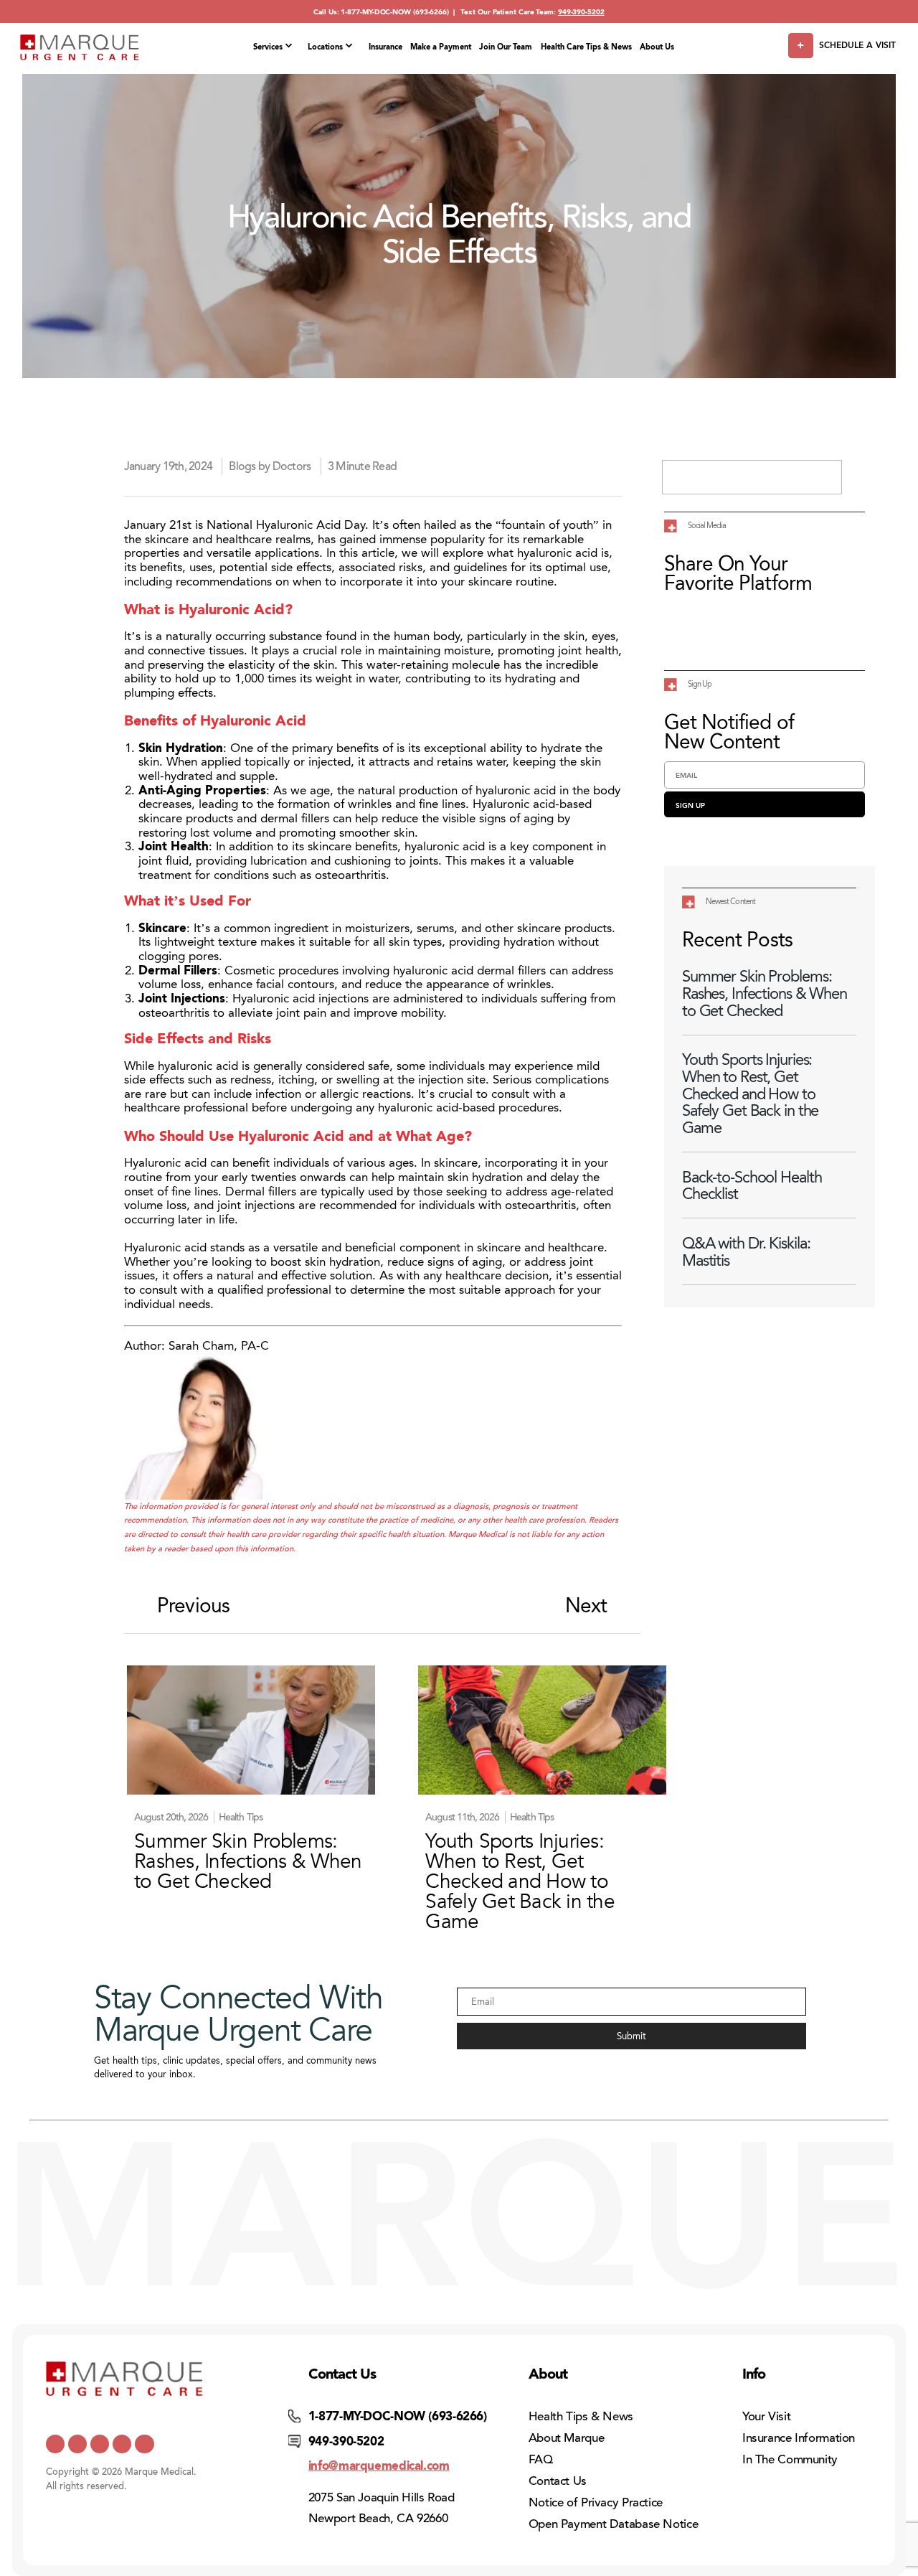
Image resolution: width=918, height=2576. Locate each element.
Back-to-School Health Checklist (752, 1186)
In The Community (790, 2459)
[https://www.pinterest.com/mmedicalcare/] (122, 2444)
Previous (193, 1606)
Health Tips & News (581, 2416)
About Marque (567, 2438)
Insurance (385, 47)
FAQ (541, 2459)
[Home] (80, 47)
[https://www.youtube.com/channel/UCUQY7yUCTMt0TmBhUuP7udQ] (77, 2444)
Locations (325, 47)
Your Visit (766, 2416)
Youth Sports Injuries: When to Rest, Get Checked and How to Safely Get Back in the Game (750, 1094)
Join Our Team (506, 47)
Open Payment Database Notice (614, 2524)
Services (268, 47)
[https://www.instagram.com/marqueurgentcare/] (144, 2444)
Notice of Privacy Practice (596, 2502)
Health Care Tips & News (586, 47)
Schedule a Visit (857, 45)
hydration (355, 1261)
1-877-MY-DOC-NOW (376, 12)
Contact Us (558, 2481)
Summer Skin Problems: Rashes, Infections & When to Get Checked (765, 993)
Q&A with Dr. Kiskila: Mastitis (746, 1252)
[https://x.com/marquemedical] (55, 2444)
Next (586, 1606)
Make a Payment (441, 47)
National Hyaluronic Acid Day (286, 525)
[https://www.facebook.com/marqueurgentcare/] (100, 2444)
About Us (657, 47)
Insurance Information (799, 2438)
